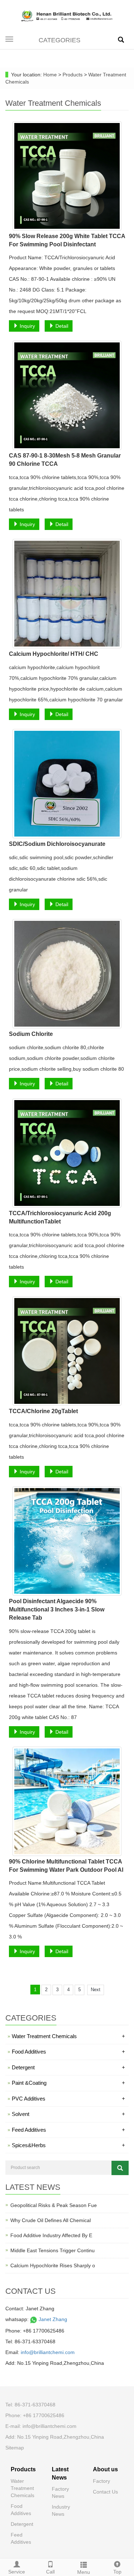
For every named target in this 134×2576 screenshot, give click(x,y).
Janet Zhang (52, 2319)
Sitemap (15, 2448)
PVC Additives (68, 2099)
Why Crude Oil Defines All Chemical (51, 2220)
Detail (61, 326)
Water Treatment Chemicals (68, 2036)
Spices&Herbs (68, 2145)
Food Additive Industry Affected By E (51, 2235)
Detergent (68, 2067)
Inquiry (27, 326)
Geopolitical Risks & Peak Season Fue (54, 2205)
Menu (84, 2572)
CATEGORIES (59, 40)
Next (96, 1990)
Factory (101, 2481)
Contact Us (105, 2492)
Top (117, 2572)
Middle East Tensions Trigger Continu (53, 2250)
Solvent (68, 2114)
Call (50, 2572)
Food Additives (68, 2052)
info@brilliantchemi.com (48, 2352)
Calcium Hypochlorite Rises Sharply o (53, 2265)
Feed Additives (68, 2130)
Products (73, 75)
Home (50, 75)
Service (17, 2572)
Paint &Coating (68, 2083)
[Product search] (120, 2168)
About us (105, 2469)
